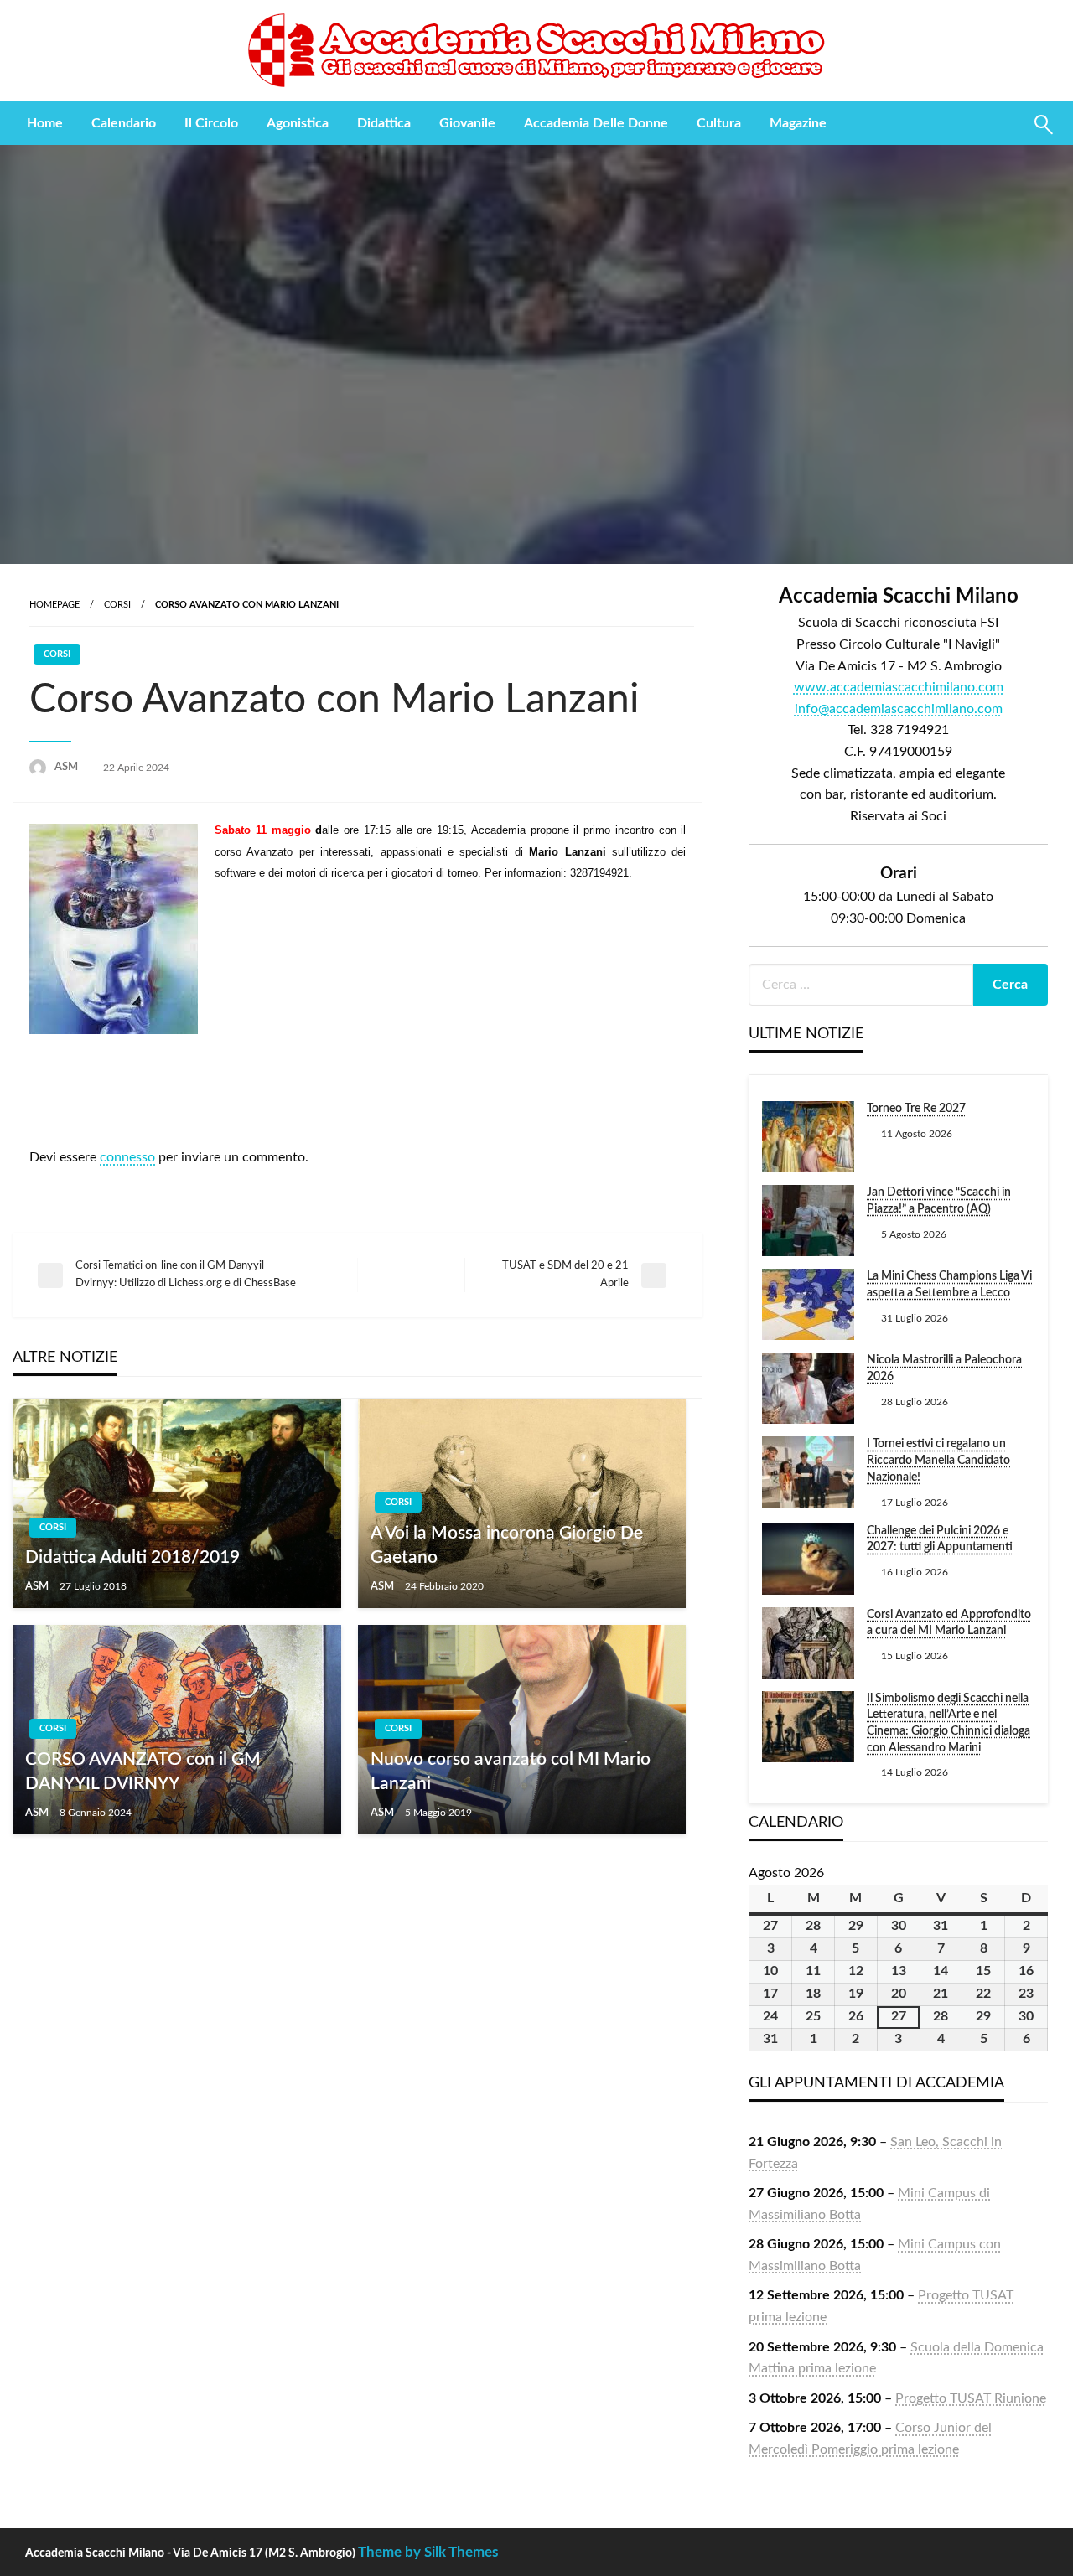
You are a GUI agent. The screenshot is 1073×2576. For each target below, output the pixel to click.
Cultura (719, 123)
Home (45, 123)
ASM (67, 767)
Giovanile (467, 123)
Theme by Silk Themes (428, 2552)
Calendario (124, 123)
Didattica (384, 123)
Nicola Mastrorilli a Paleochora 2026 (944, 1368)
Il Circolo (211, 123)
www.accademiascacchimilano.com (899, 687)
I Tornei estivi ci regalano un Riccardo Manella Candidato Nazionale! (938, 1460)
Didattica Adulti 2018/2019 (132, 1557)
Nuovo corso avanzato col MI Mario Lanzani (511, 1772)
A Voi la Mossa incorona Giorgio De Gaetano (507, 1545)
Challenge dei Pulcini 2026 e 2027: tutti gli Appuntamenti (940, 1539)
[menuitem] (45, 123)
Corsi (117, 605)
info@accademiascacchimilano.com (899, 709)
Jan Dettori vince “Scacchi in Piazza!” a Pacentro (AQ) (939, 1201)
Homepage (54, 605)
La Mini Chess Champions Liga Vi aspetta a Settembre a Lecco (949, 1285)
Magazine (798, 123)
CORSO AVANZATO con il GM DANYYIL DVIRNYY (143, 1772)
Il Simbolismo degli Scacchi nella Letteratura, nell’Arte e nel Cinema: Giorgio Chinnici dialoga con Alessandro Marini (949, 1723)
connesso (127, 1157)
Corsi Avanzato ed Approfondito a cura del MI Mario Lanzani (949, 1623)
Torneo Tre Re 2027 (916, 1109)
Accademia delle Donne (596, 123)
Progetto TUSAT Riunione (971, 2398)
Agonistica (298, 123)
